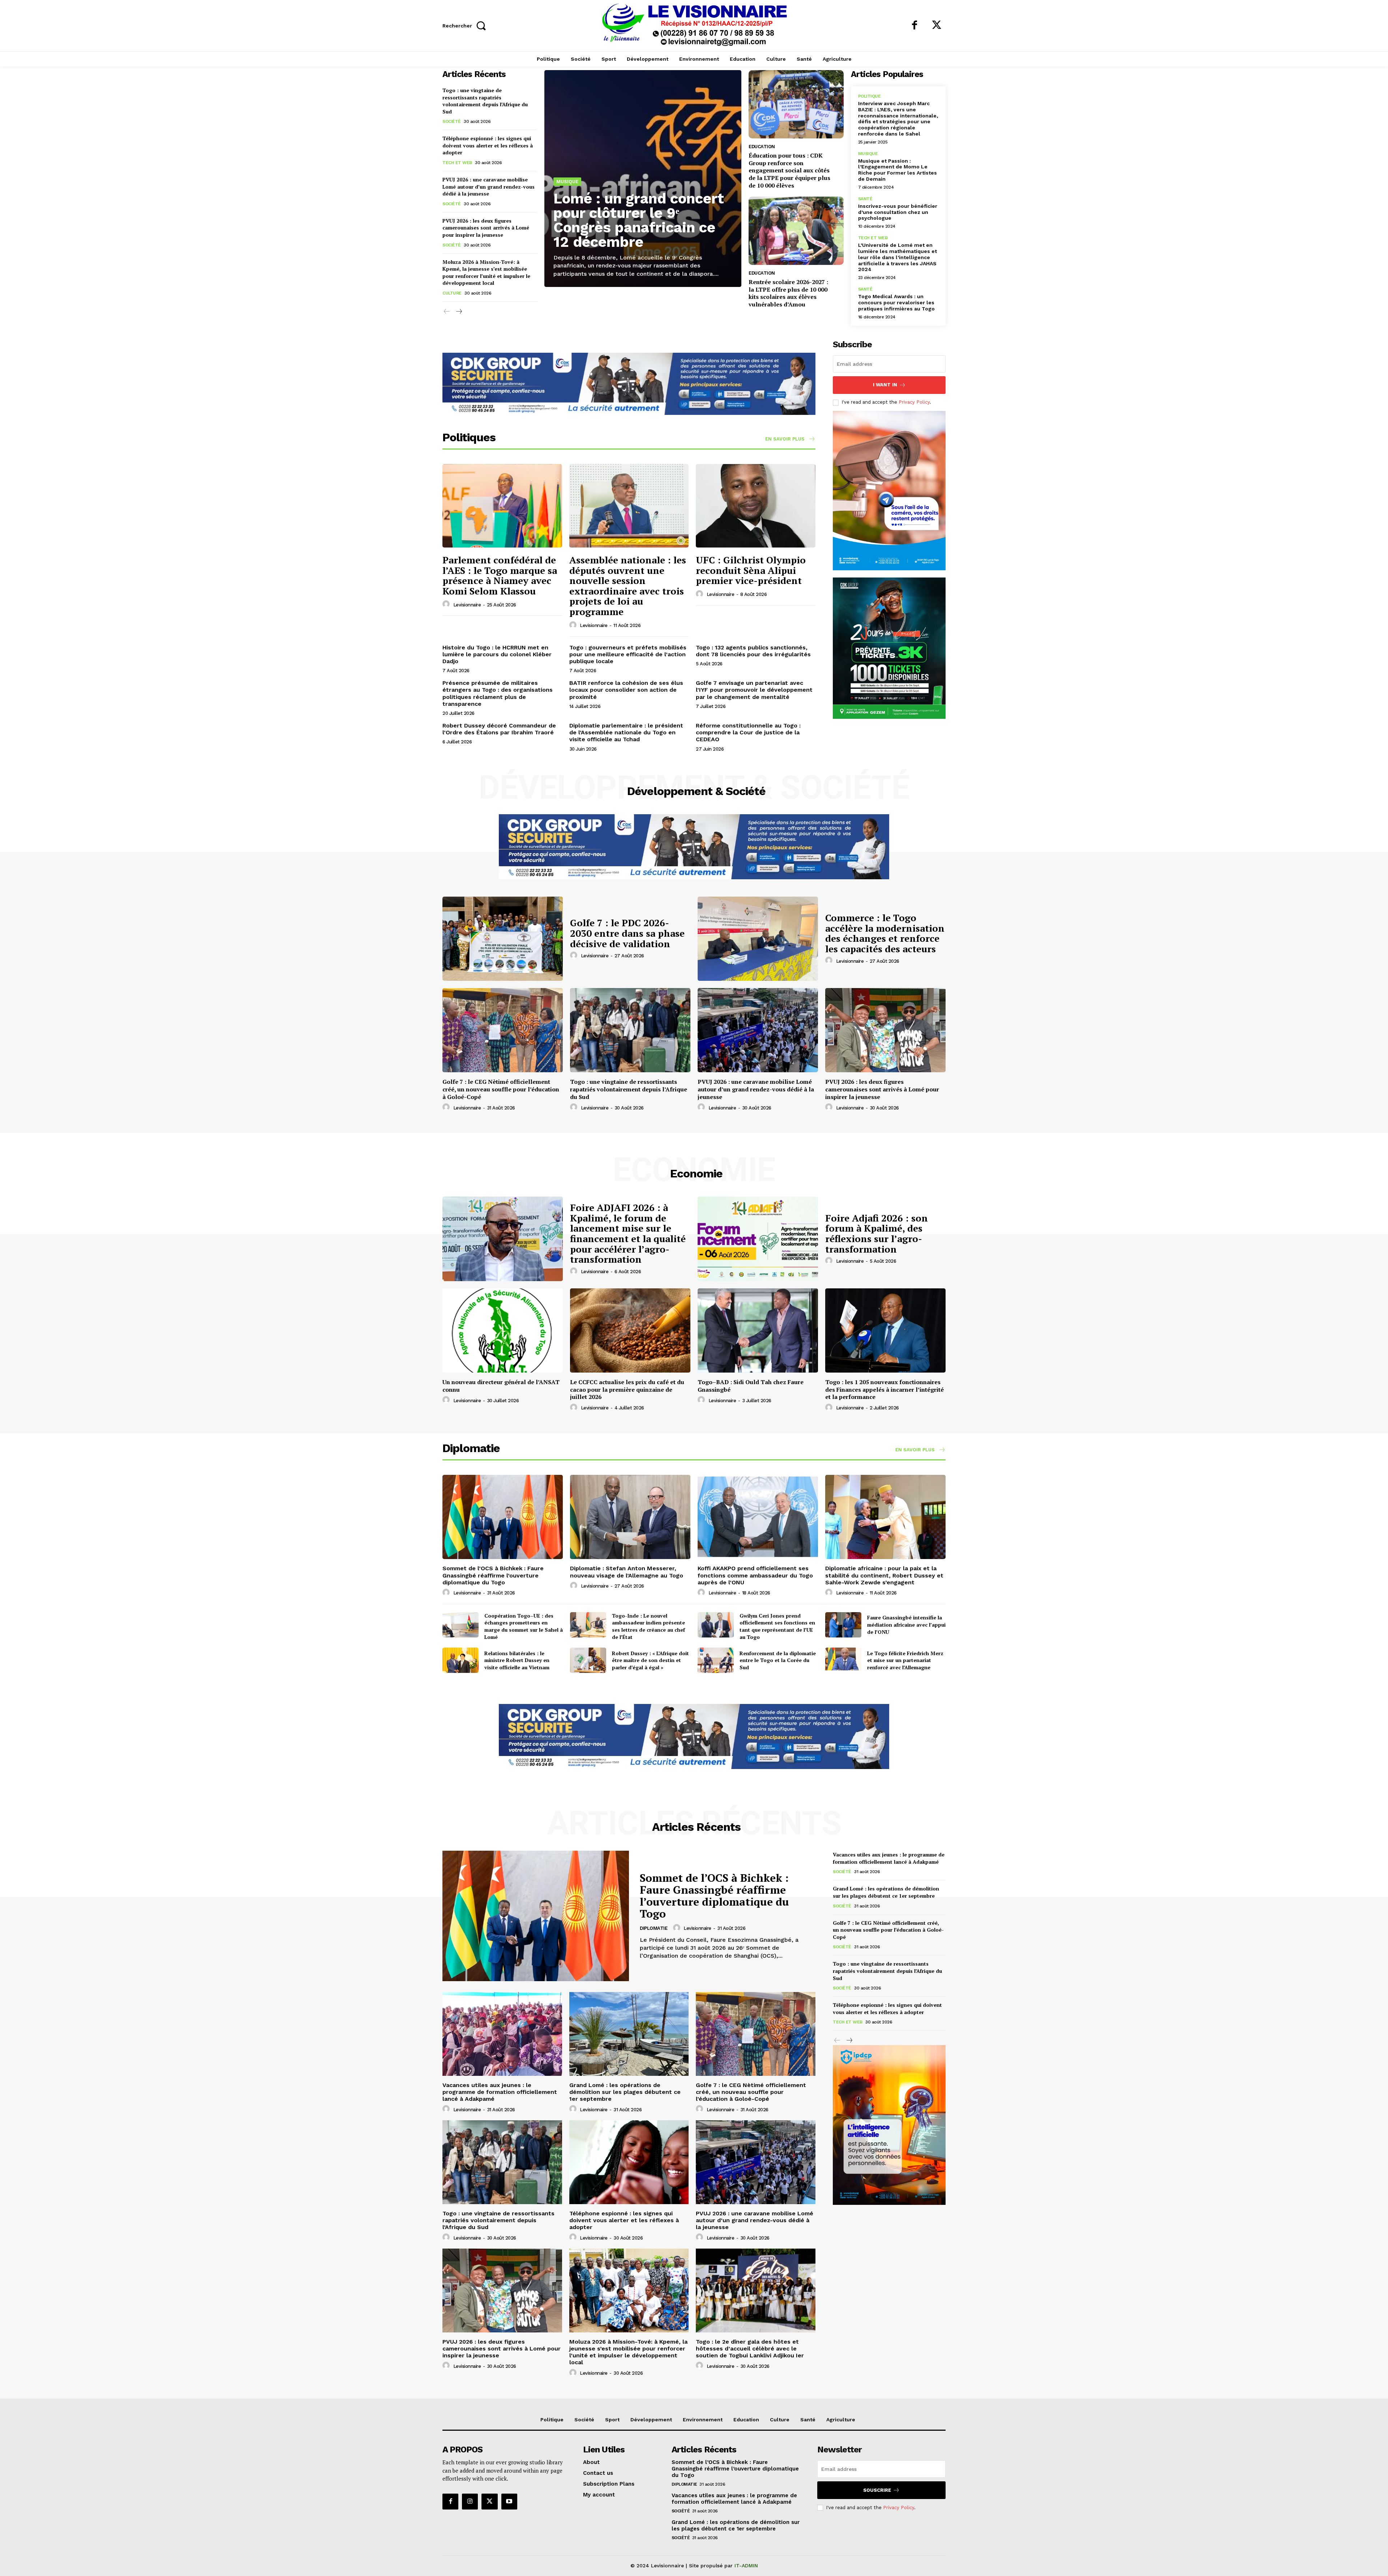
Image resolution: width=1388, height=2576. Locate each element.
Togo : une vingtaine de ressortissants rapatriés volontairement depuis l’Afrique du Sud (485, 101)
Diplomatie (654, 1928)
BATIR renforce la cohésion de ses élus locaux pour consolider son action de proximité (626, 690)
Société (452, 121)
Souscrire (877, 2490)
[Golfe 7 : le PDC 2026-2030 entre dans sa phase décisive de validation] (503, 939)
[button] (466, 25)
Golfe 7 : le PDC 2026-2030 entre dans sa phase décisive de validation (627, 933)
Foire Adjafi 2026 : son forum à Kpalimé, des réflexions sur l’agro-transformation (877, 1233)
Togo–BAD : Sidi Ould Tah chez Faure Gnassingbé (751, 1386)
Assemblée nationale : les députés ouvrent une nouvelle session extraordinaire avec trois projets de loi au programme (628, 586)
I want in (885, 385)
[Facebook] (914, 26)
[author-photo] (447, 604)
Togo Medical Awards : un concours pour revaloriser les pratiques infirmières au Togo (896, 302)
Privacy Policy (914, 402)
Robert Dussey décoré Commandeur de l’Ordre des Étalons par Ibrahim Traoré (499, 729)
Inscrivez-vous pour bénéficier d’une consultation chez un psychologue (898, 212)
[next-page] (459, 312)
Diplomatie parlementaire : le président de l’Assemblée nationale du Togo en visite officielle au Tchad (626, 732)
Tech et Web (457, 163)
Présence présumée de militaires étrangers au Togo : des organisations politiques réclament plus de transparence (498, 693)
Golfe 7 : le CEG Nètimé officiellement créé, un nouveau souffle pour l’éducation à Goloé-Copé (501, 1089)
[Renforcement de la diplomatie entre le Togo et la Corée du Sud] (716, 1660)
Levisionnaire (467, 605)
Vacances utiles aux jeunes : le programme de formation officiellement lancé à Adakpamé (500, 2092)
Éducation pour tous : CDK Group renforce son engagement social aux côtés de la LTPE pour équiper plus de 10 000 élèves (789, 170)
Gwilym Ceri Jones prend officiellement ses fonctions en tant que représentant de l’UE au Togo (777, 1626)
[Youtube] (509, 2502)
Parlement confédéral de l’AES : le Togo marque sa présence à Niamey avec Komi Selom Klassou (500, 575)
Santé (865, 199)
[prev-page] (447, 312)
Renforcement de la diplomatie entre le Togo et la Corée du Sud (778, 1660)
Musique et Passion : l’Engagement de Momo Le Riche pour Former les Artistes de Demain (898, 170)
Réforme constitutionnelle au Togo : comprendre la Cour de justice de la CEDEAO (748, 732)
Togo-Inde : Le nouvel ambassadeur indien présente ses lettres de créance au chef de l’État (648, 1626)
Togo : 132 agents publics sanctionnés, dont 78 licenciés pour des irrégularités (753, 651)
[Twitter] (937, 26)
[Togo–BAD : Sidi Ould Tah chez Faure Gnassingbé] (758, 1330)
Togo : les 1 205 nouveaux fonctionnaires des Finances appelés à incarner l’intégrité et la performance (884, 1390)
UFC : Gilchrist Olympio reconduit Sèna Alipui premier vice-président (751, 570)
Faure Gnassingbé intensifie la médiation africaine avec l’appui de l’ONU (906, 1624)
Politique (869, 96)
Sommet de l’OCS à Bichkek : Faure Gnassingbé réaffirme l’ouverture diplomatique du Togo (493, 1575)
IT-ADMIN (746, 2566)
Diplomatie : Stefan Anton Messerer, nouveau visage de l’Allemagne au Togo (627, 1572)
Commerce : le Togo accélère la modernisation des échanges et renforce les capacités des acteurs (885, 933)
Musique (567, 182)
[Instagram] (470, 2502)
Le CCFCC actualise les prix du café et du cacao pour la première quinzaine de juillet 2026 (627, 1390)
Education (762, 147)
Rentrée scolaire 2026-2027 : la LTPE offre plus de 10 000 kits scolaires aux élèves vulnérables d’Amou (788, 293)
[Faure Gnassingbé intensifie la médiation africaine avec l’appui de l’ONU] (843, 1625)
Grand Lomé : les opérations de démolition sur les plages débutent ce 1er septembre (625, 2092)
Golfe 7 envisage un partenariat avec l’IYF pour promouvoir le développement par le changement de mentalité (754, 690)
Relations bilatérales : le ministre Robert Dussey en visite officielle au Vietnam (517, 1660)
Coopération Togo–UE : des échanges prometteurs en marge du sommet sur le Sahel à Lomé (524, 1626)
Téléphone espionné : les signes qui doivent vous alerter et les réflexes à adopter (488, 145)
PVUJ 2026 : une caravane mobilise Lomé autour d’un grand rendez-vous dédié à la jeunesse (489, 186)
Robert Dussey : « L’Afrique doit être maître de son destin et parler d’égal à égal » (650, 1660)
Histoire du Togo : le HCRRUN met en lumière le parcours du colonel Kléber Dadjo (497, 654)
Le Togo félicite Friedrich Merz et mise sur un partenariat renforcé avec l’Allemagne (905, 1660)
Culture (452, 293)
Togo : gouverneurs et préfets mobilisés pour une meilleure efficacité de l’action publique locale (628, 654)
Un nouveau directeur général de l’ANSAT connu (501, 1386)
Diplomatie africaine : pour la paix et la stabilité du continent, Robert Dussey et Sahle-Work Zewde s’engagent (884, 1575)
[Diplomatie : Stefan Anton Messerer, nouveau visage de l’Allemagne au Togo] (630, 1517)
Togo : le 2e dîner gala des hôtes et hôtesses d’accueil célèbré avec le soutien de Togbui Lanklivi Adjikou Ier (750, 2349)
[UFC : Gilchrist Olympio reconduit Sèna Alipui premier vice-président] (756, 506)
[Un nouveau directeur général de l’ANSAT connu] (503, 1330)
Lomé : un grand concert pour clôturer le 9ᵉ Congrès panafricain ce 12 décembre (639, 220)
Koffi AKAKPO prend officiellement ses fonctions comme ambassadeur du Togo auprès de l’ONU (755, 1575)
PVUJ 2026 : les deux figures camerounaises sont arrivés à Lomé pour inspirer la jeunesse (486, 228)
